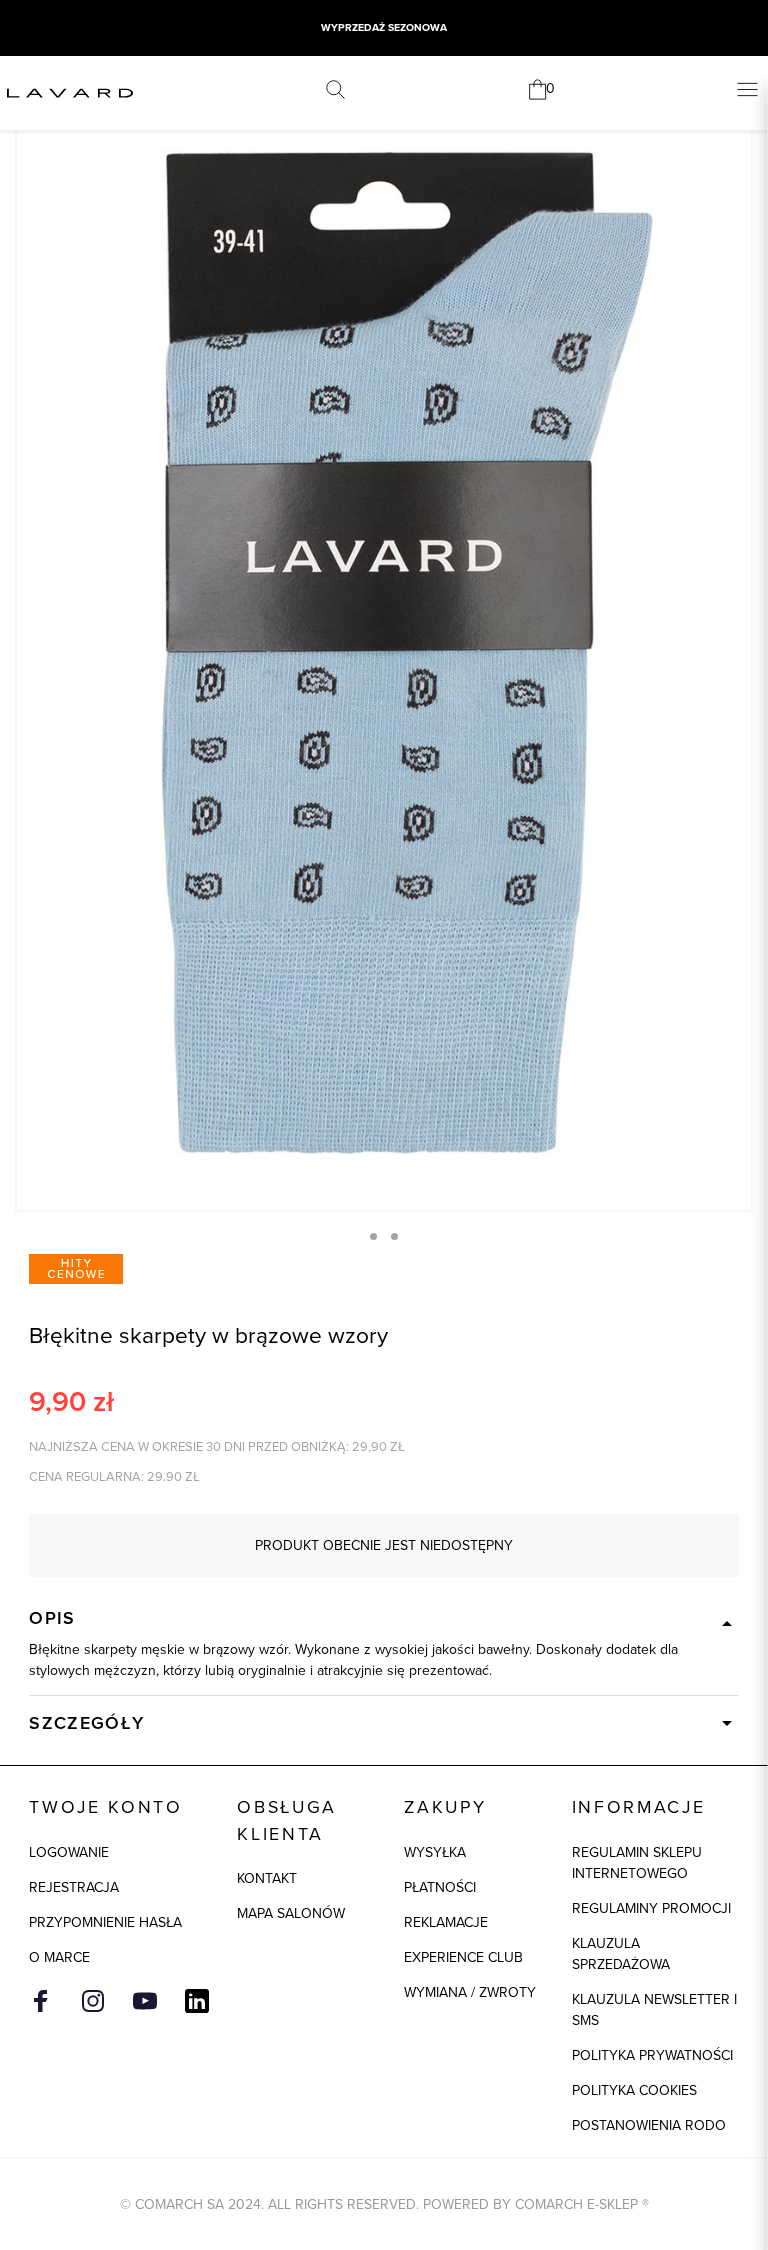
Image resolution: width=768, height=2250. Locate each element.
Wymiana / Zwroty (470, 1992)
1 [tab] (373, 1236)
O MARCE (59, 1957)
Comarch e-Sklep (576, 2204)
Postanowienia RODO (649, 2125)
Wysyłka (435, 1852)
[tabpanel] (384, 658)
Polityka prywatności (652, 2055)
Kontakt (267, 1878)
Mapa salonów (291, 1913)
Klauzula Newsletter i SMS (654, 2010)
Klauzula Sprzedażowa (621, 1954)
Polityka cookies (634, 2090)
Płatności (440, 1887)
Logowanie (69, 1852)
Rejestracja (74, 1887)
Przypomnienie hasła (105, 1922)
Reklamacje (446, 1922)
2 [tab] (394, 1236)
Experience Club (463, 1957)
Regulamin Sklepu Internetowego (637, 1863)
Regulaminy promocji (651, 1908)
